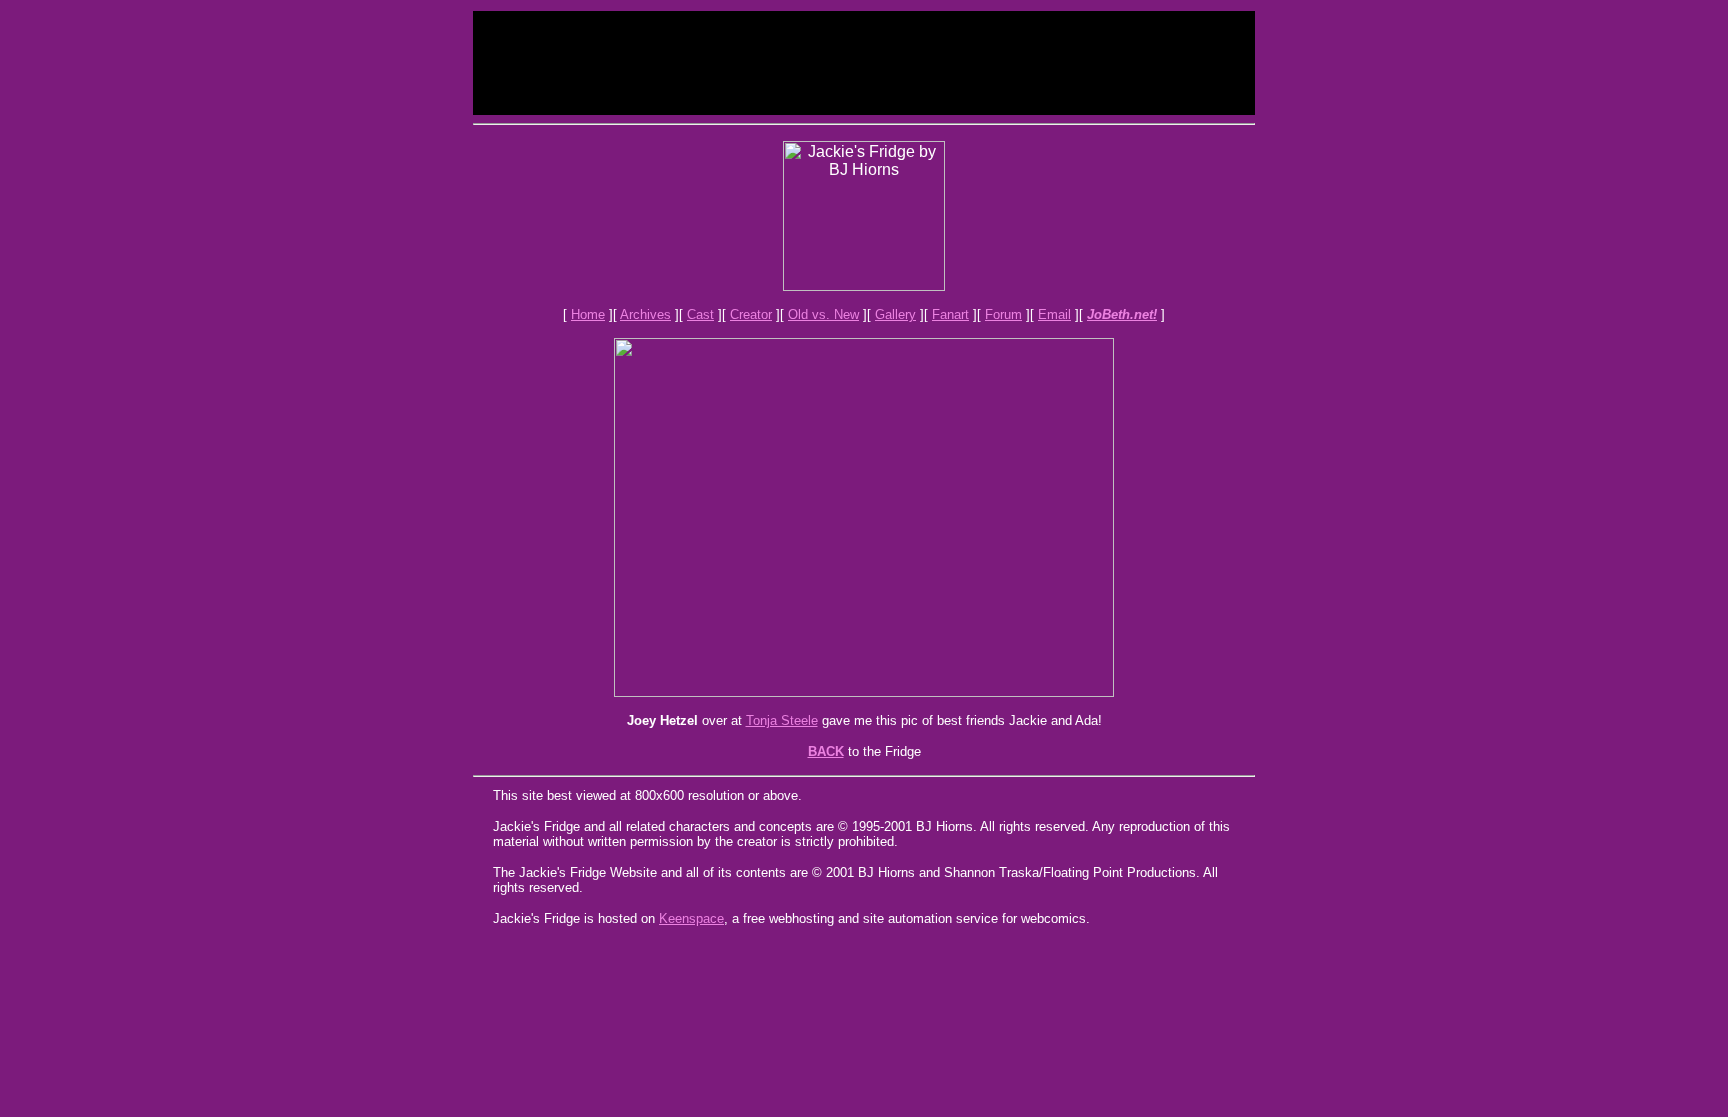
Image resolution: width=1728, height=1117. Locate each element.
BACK (826, 751)
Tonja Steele (782, 720)
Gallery (895, 314)
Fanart (950, 314)
